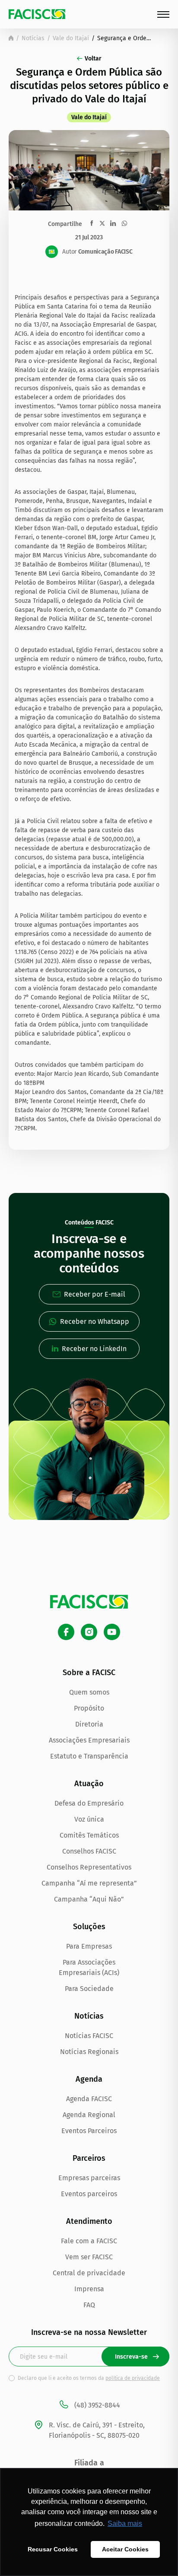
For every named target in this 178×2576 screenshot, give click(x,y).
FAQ (89, 2305)
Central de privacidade (89, 2273)
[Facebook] (66, 1632)
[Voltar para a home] (11, 38)
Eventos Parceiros (89, 2131)
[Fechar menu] (163, 14)
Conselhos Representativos (89, 1867)
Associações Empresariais (89, 1740)
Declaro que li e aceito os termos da (89, 2378)
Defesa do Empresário (89, 1803)
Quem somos (89, 1692)
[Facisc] (37, 14)
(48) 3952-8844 (97, 2405)
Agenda (89, 2079)
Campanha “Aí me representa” (89, 1883)
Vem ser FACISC (89, 2257)
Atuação (89, 1784)
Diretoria (89, 1724)
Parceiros (89, 2158)
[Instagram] (89, 1632)
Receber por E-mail (95, 1294)
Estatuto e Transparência (89, 1756)
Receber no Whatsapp (95, 1321)
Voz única (89, 1819)
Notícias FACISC (89, 2036)
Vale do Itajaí (71, 38)
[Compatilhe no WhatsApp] (124, 223)
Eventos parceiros (89, 2194)
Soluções (89, 1927)
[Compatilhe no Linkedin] (113, 223)
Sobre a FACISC (89, 1673)
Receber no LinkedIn (94, 1349)
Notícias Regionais (89, 2052)
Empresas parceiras (89, 2178)
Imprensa (89, 2289)
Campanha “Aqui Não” (89, 1899)
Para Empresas (89, 1946)
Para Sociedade (89, 1989)
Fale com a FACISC (89, 2241)
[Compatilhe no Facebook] (92, 223)
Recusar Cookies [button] (53, 2549)
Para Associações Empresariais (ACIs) (89, 1967)
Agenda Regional (89, 2115)
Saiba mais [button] (125, 2524)
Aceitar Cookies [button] (125, 2549)
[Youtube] (112, 1632)
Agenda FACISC (89, 2099)
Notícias (33, 38)
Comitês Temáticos (89, 1835)
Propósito (89, 1708)
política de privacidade (133, 2378)
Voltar (93, 59)
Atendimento (89, 2221)
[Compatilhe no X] (102, 223)
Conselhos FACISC (89, 1851)
